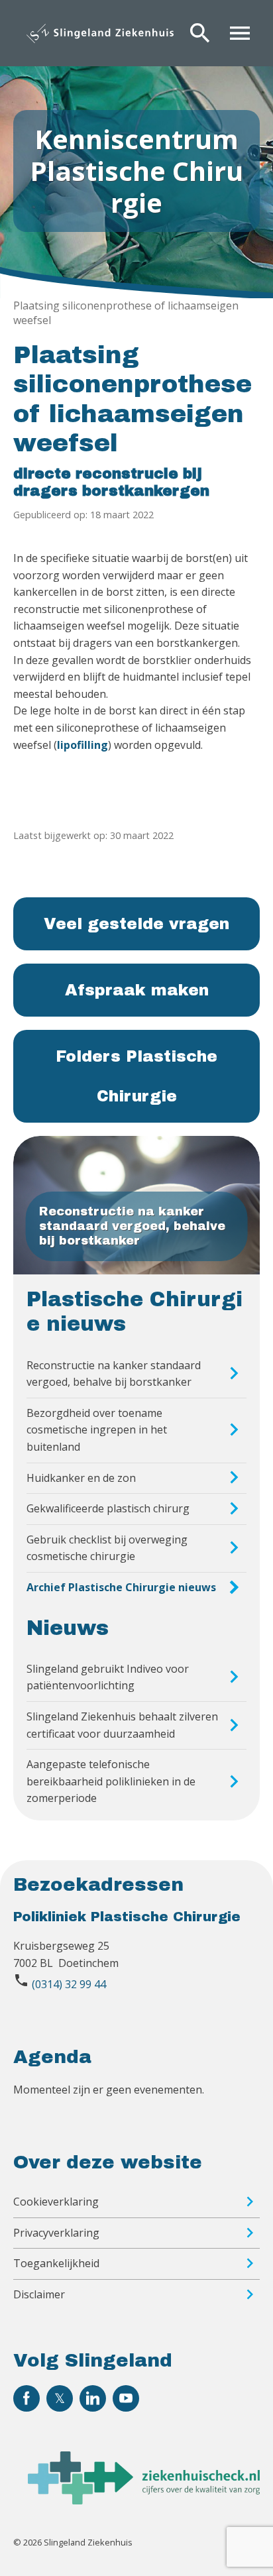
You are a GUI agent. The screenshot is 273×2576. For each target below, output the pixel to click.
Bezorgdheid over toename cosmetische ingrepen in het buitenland (97, 1430)
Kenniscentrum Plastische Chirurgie (136, 171)
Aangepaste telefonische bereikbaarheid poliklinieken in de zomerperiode (111, 1781)
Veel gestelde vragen (136, 924)
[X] (60, 2398)
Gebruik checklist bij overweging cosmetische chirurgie (107, 1548)
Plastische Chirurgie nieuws (135, 1312)
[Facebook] (27, 2398)
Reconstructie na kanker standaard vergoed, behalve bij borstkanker (114, 1374)
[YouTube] (126, 2398)
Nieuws (68, 1628)
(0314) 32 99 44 (69, 1984)
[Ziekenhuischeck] (144, 2500)
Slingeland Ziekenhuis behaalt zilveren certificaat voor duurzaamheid (122, 1725)
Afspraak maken (137, 990)
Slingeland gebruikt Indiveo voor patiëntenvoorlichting (108, 1677)
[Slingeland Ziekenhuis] (100, 33)
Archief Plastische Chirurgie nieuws (121, 1587)
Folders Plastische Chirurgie (136, 1076)
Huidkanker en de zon (81, 1478)
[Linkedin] (93, 2398)
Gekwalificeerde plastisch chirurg (108, 1508)
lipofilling (82, 745)
